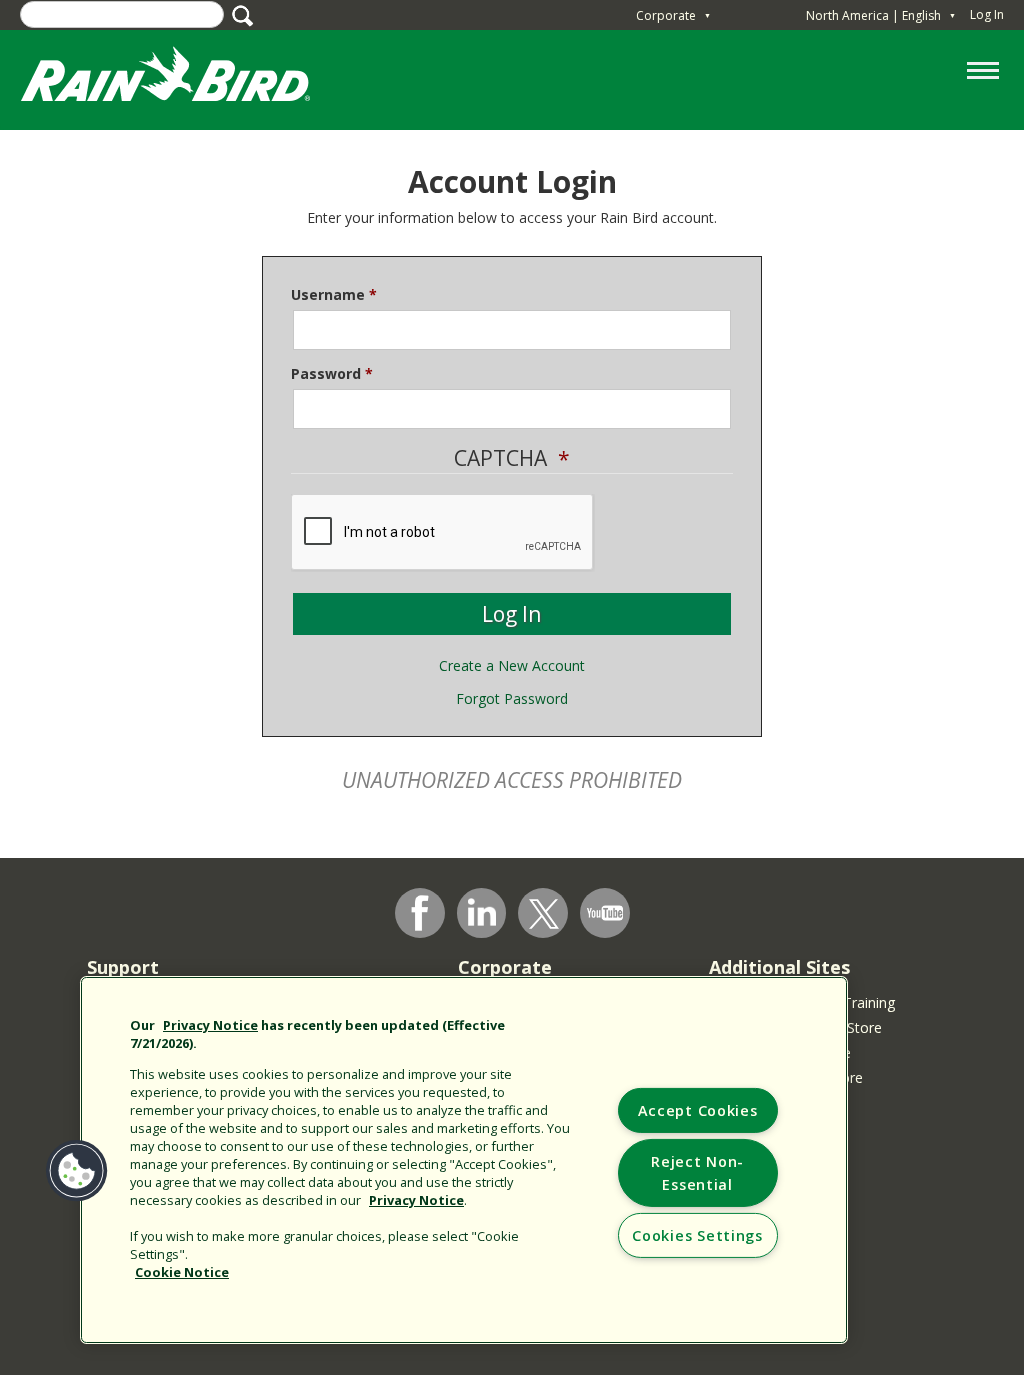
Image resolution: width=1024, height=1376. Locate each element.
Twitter (544, 914)
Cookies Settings (697, 1235)
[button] (77, 1171)
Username (328, 294)
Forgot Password (512, 698)
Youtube (605, 913)
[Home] (185, 78)
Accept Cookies (698, 1110)
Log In (987, 14)
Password (326, 373)
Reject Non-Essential (697, 1173)
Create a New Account (512, 665)
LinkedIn (482, 912)
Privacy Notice (210, 1025)
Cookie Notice (182, 1272)
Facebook (420, 913)
